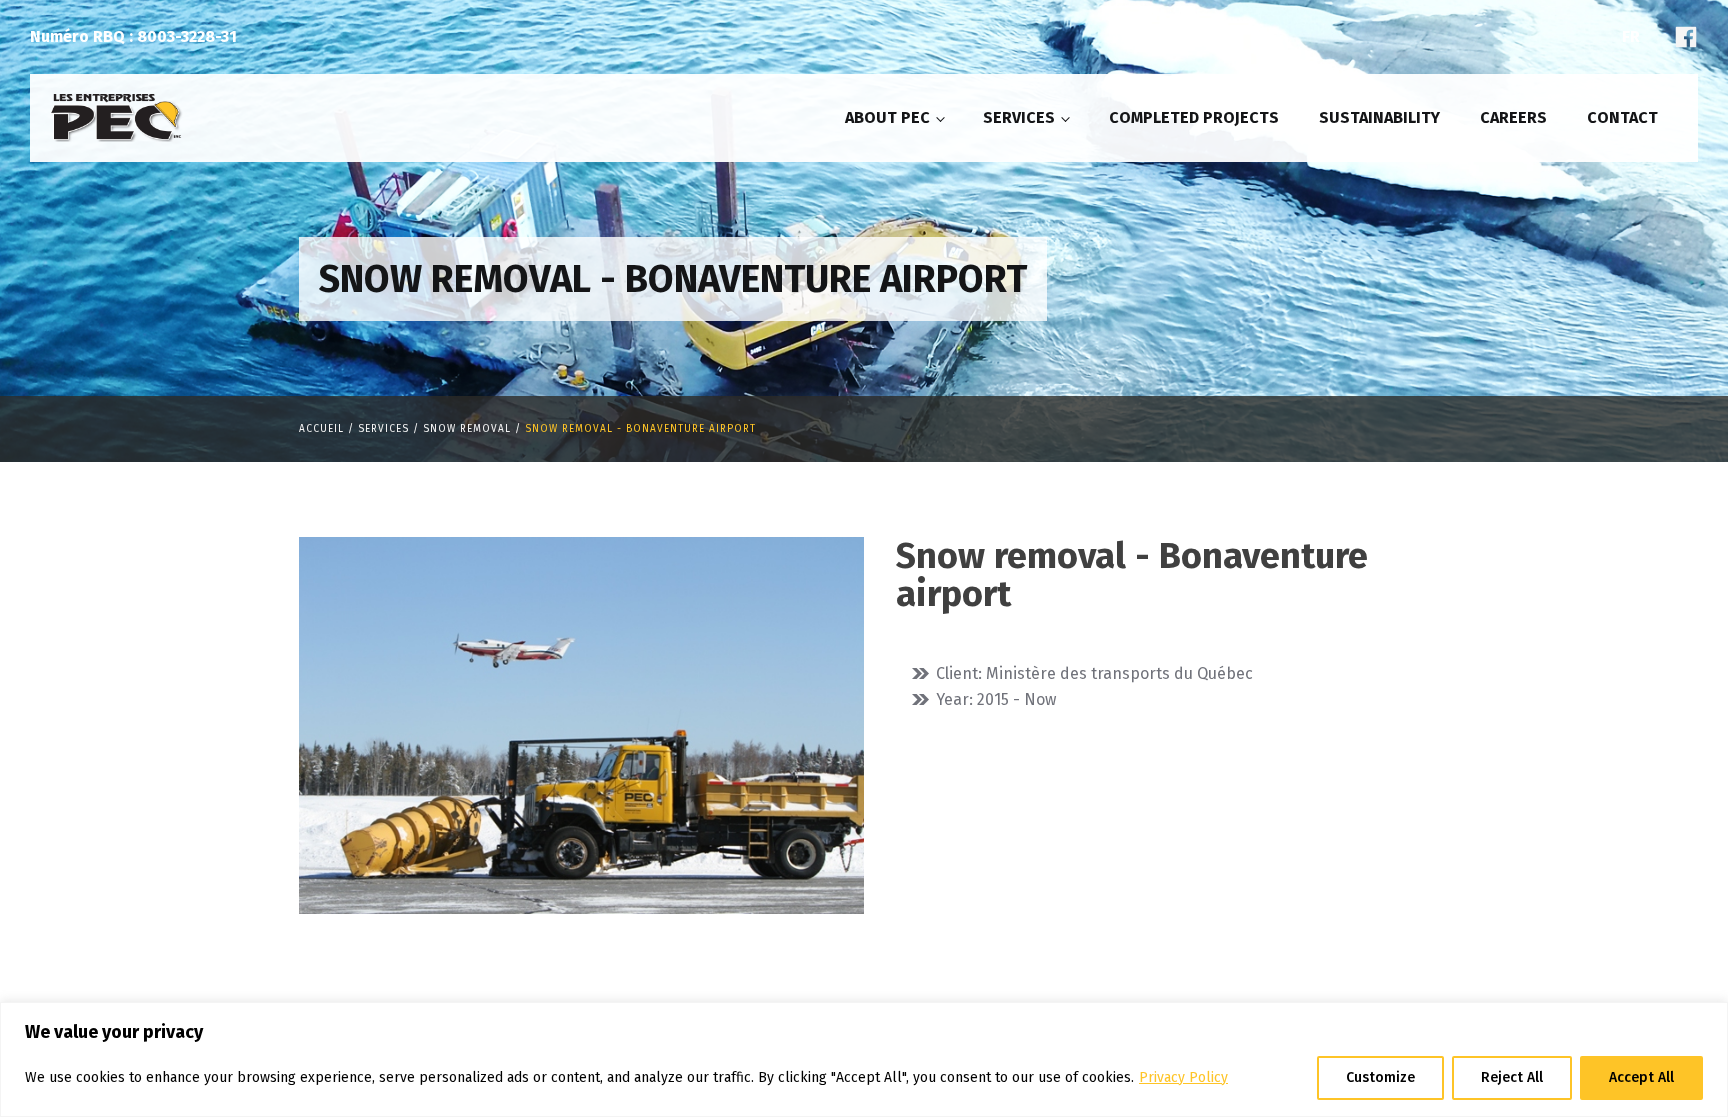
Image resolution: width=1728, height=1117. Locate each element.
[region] (864, 1059)
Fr (1631, 36)
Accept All (1641, 1077)
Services (1019, 117)
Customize (1380, 1077)
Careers (1513, 117)
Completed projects (1194, 117)
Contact (1622, 117)
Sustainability (1379, 117)
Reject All (1512, 1077)
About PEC (887, 117)
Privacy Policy (1183, 1077)
